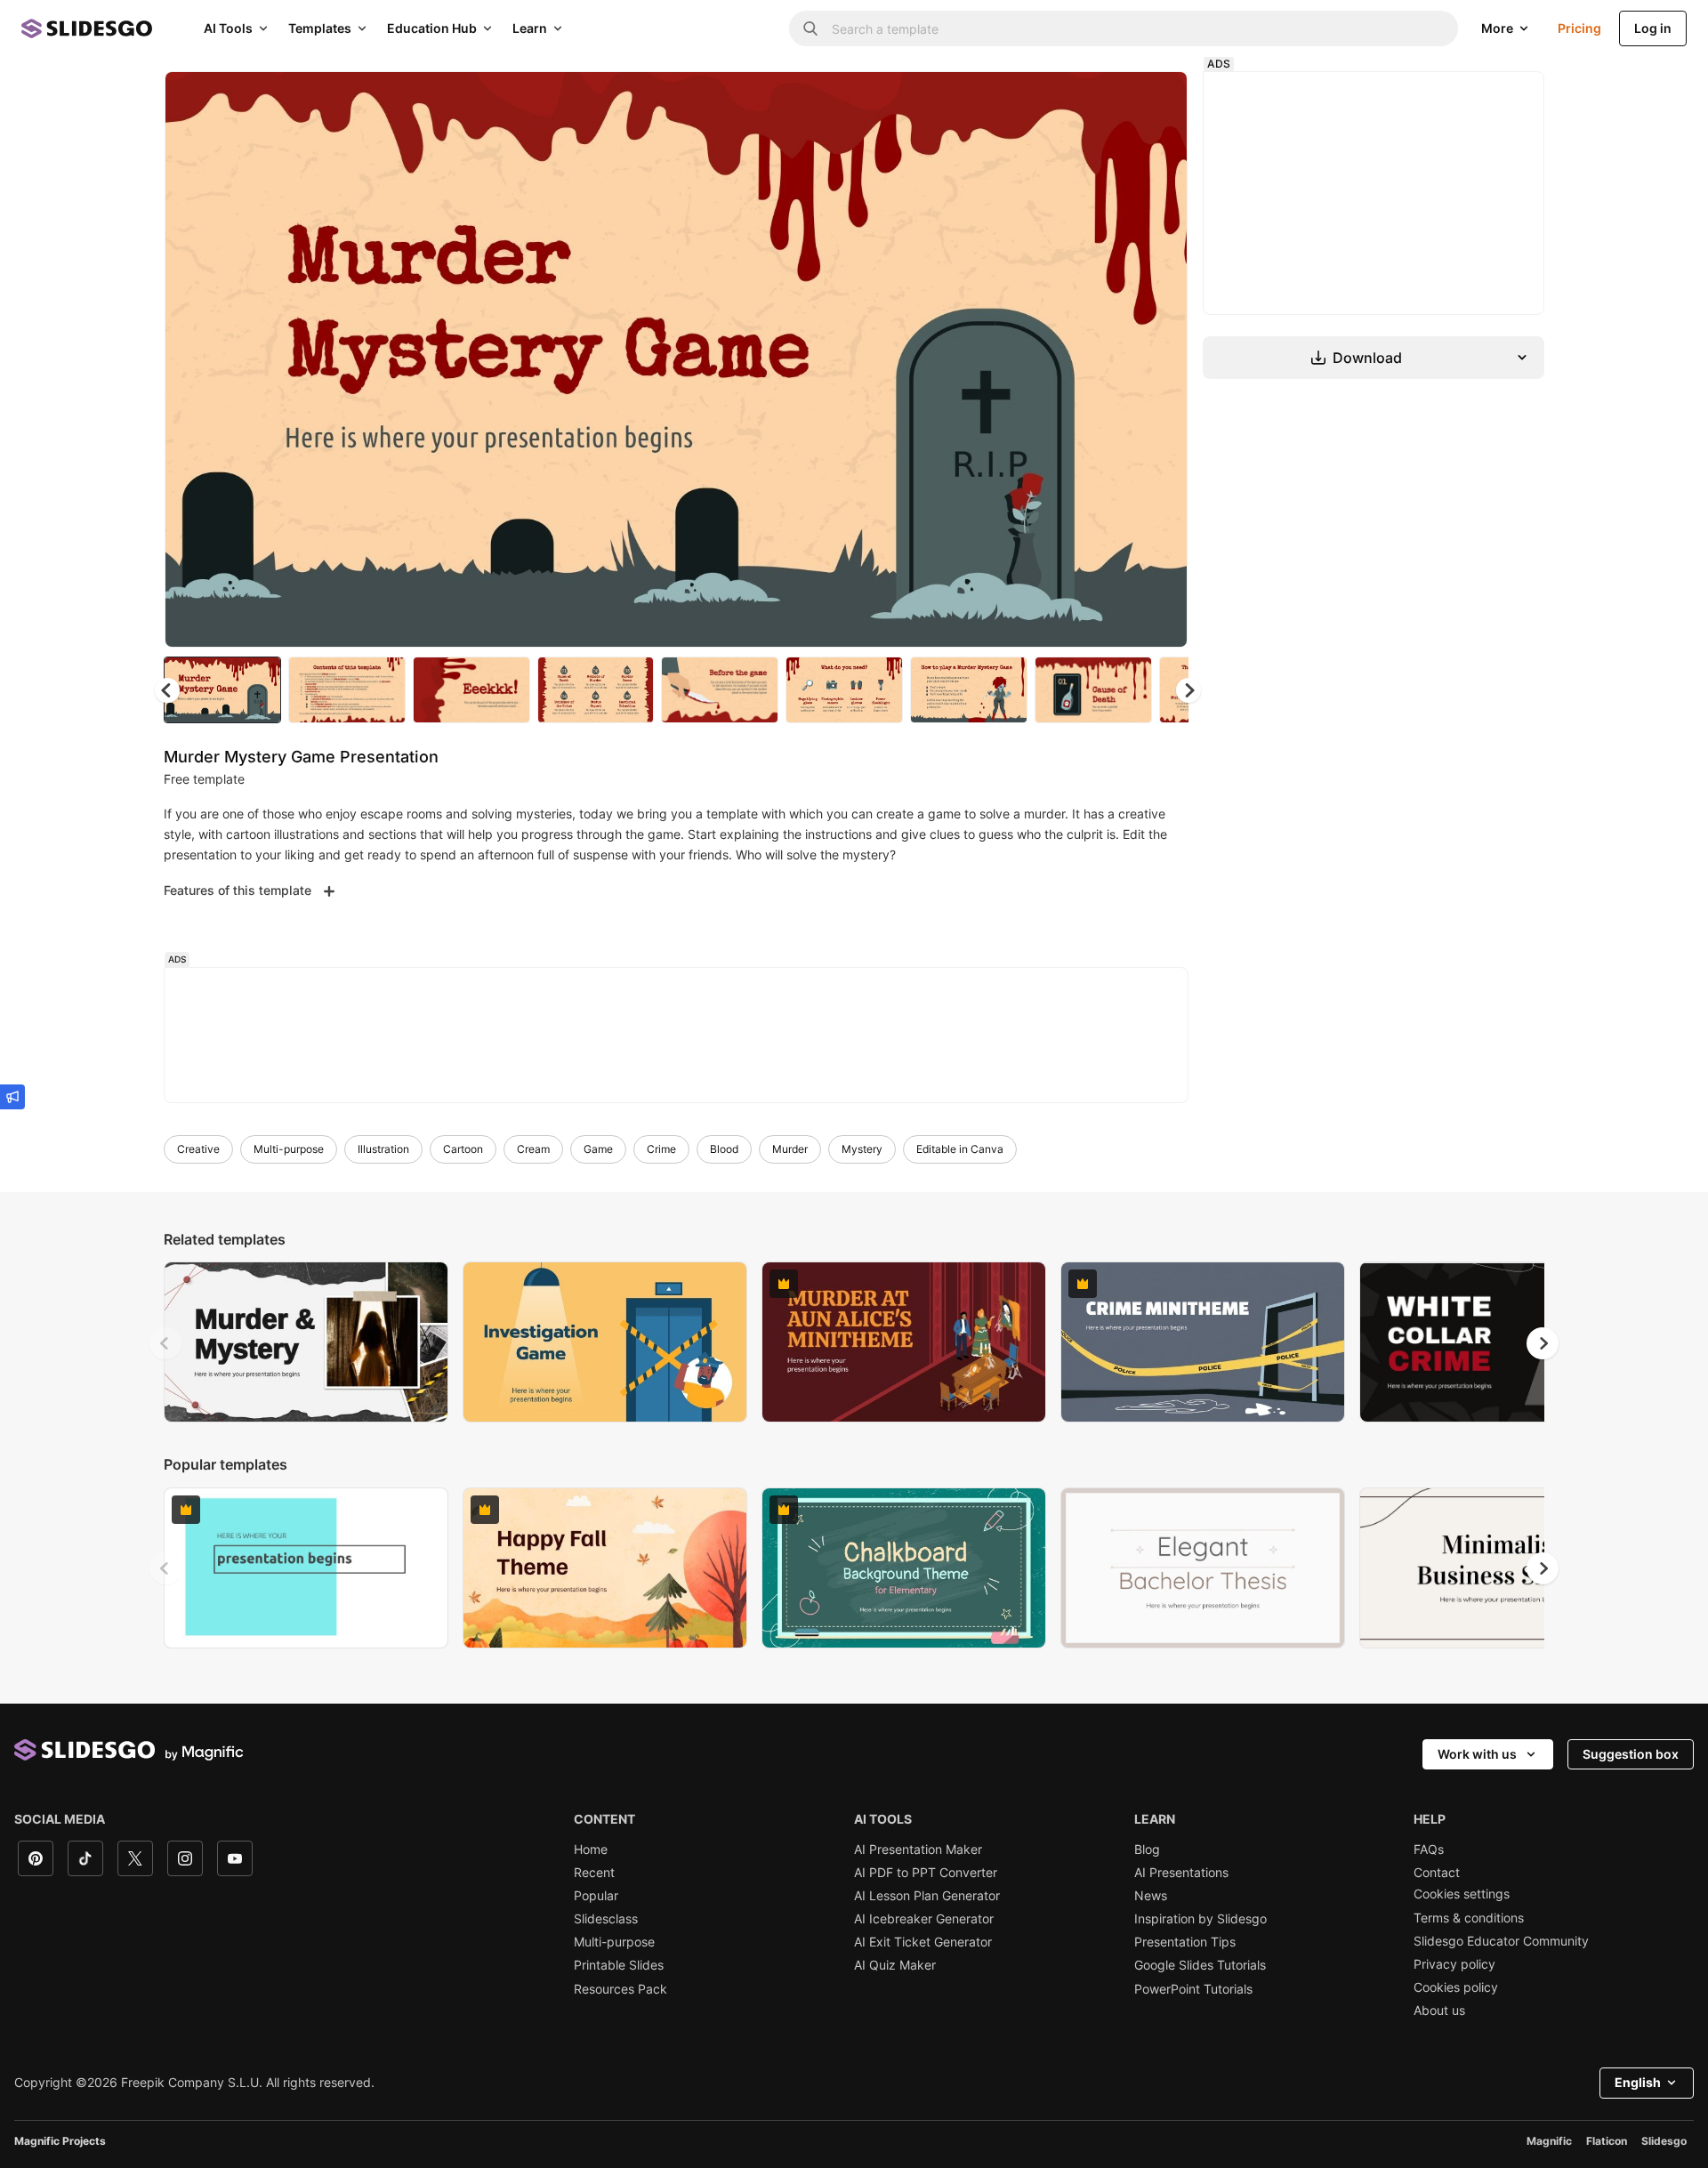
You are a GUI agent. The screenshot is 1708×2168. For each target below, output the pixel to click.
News (1151, 1896)
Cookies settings (1462, 1894)
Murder (790, 1149)
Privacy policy (1454, 1964)
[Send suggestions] (12, 1097)
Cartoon (463, 1149)
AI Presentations (1181, 1873)
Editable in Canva (960, 1149)
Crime (661, 1149)
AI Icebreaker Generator (924, 1919)
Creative (198, 1149)
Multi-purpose (289, 1149)
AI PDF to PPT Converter (926, 1873)
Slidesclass (606, 1919)
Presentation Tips (1185, 1942)
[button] (1188, 690)
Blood (724, 1149)
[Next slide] (1161, 359)
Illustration (383, 1149)
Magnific (1549, 2141)
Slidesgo (1664, 2141)
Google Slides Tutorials (1200, 1965)
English (1638, 2082)
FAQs (1429, 1850)
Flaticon (1607, 2141)
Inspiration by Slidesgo (1200, 1919)
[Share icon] (1157, 100)
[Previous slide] (165, 1343)
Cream (533, 1149)
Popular (596, 1896)
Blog (1147, 1850)
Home (591, 1850)
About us (1439, 2011)
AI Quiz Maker (895, 1965)
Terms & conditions (1469, 1918)
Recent (594, 1873)
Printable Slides (619, 1965)
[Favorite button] (1111, 100)
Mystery (862, 1149)
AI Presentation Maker (918, 1850)
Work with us (1477, 1754)
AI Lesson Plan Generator (927, 1896)
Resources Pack (620, 1989)
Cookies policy (1456, 1987)
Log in (1653, 28)
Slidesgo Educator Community (1501, 1941)
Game (598, 1149)
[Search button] (810, 28)
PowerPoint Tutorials (1193, 1989)
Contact (1437, 1873)
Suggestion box (1631, 1754)
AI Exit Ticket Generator (923, 1942)
